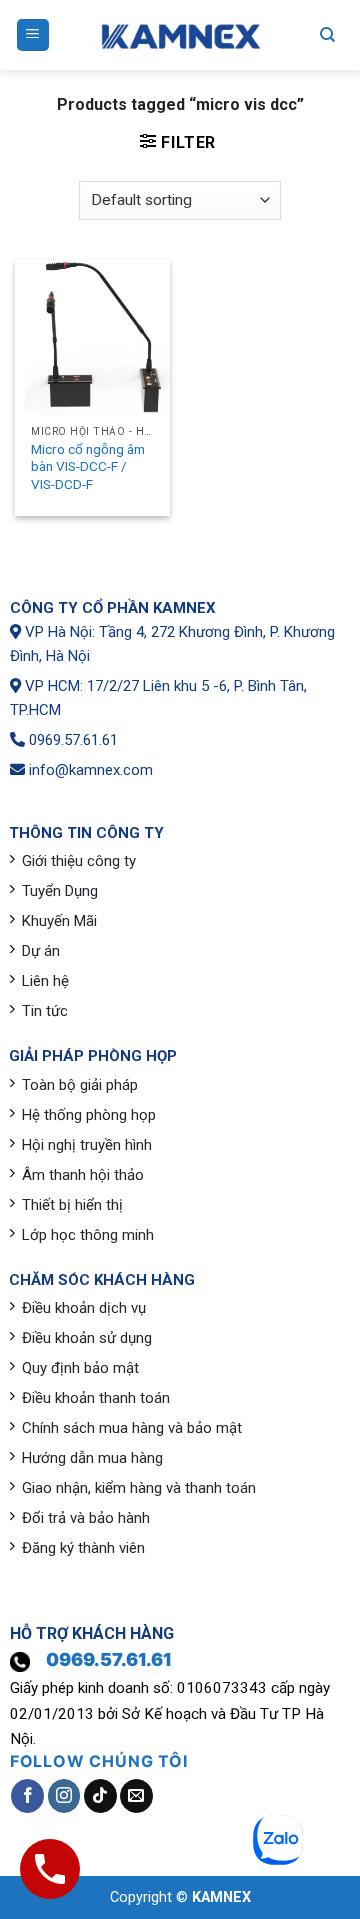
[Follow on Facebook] (27, 1796)
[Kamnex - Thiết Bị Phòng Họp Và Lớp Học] (180, 35)
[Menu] (33, 35)
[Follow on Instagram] (64, 1796)
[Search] (327, 35)
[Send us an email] (136, 1796)
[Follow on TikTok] (100, 1796)
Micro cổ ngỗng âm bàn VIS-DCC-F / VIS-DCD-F (88, 466)
